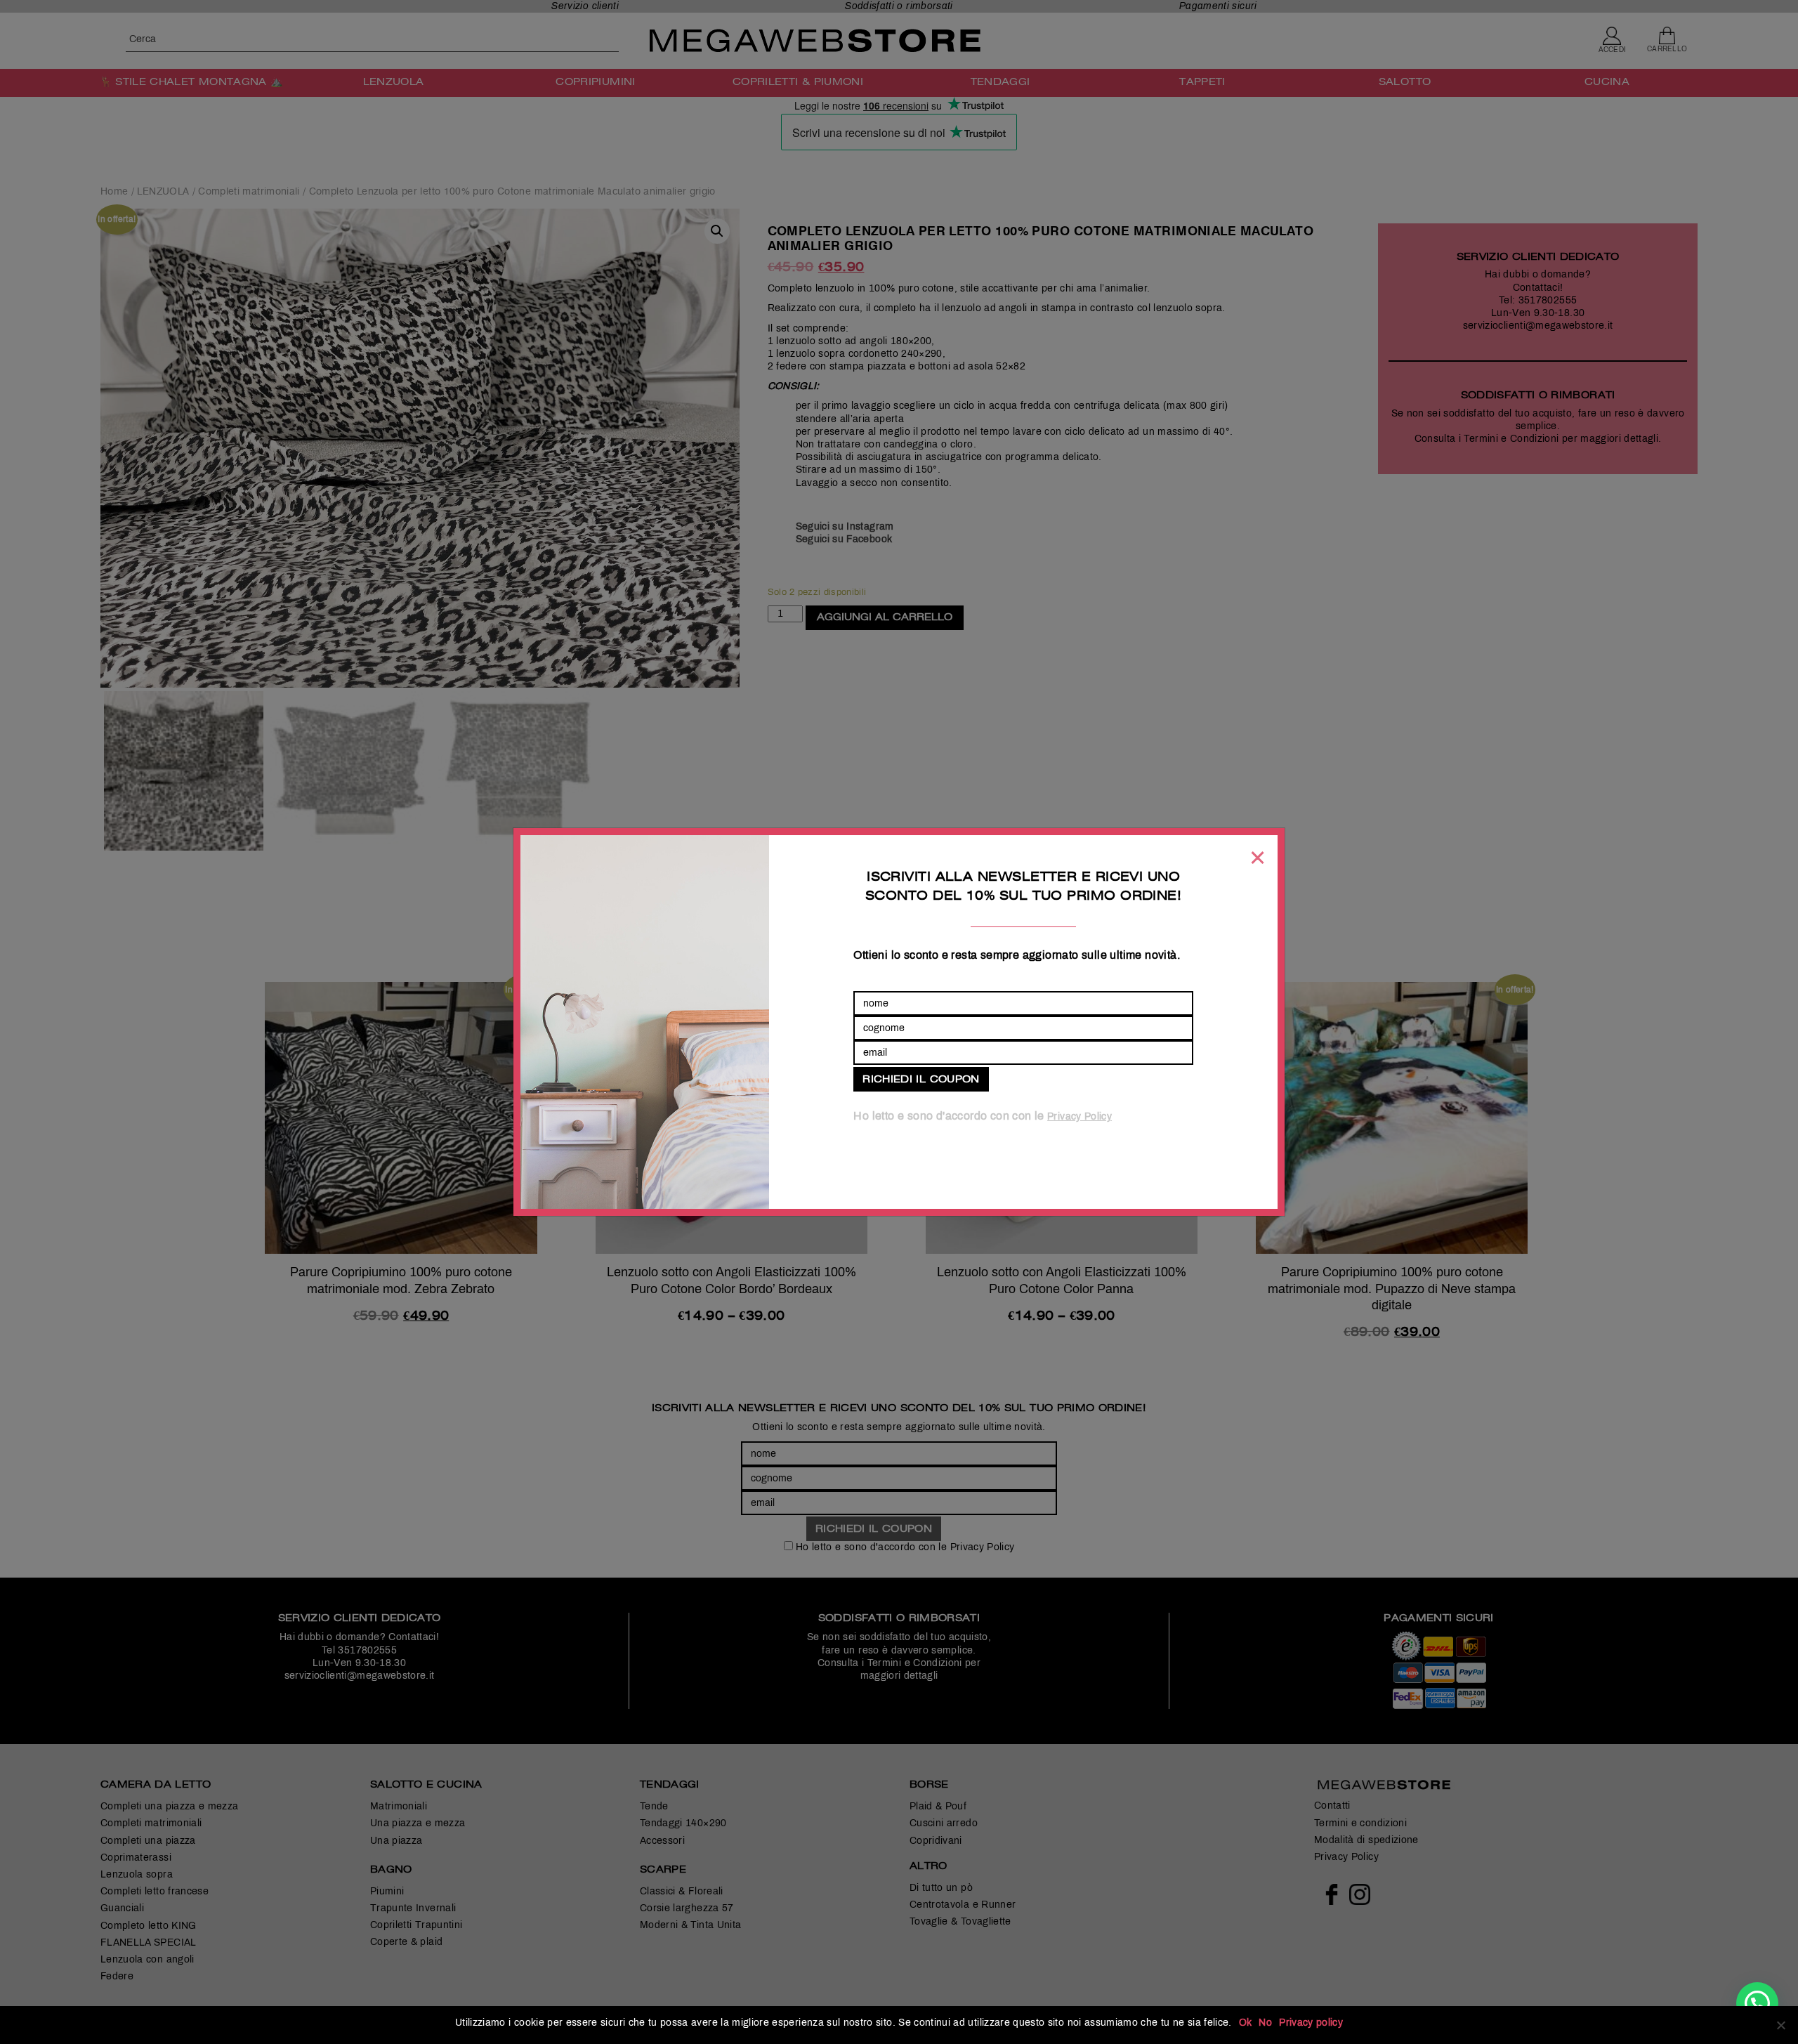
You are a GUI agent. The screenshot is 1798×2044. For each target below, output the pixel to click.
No (1265, 2023)
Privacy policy (1311, 2023)
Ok (1246, 2023)
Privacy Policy (1080, 1116)
